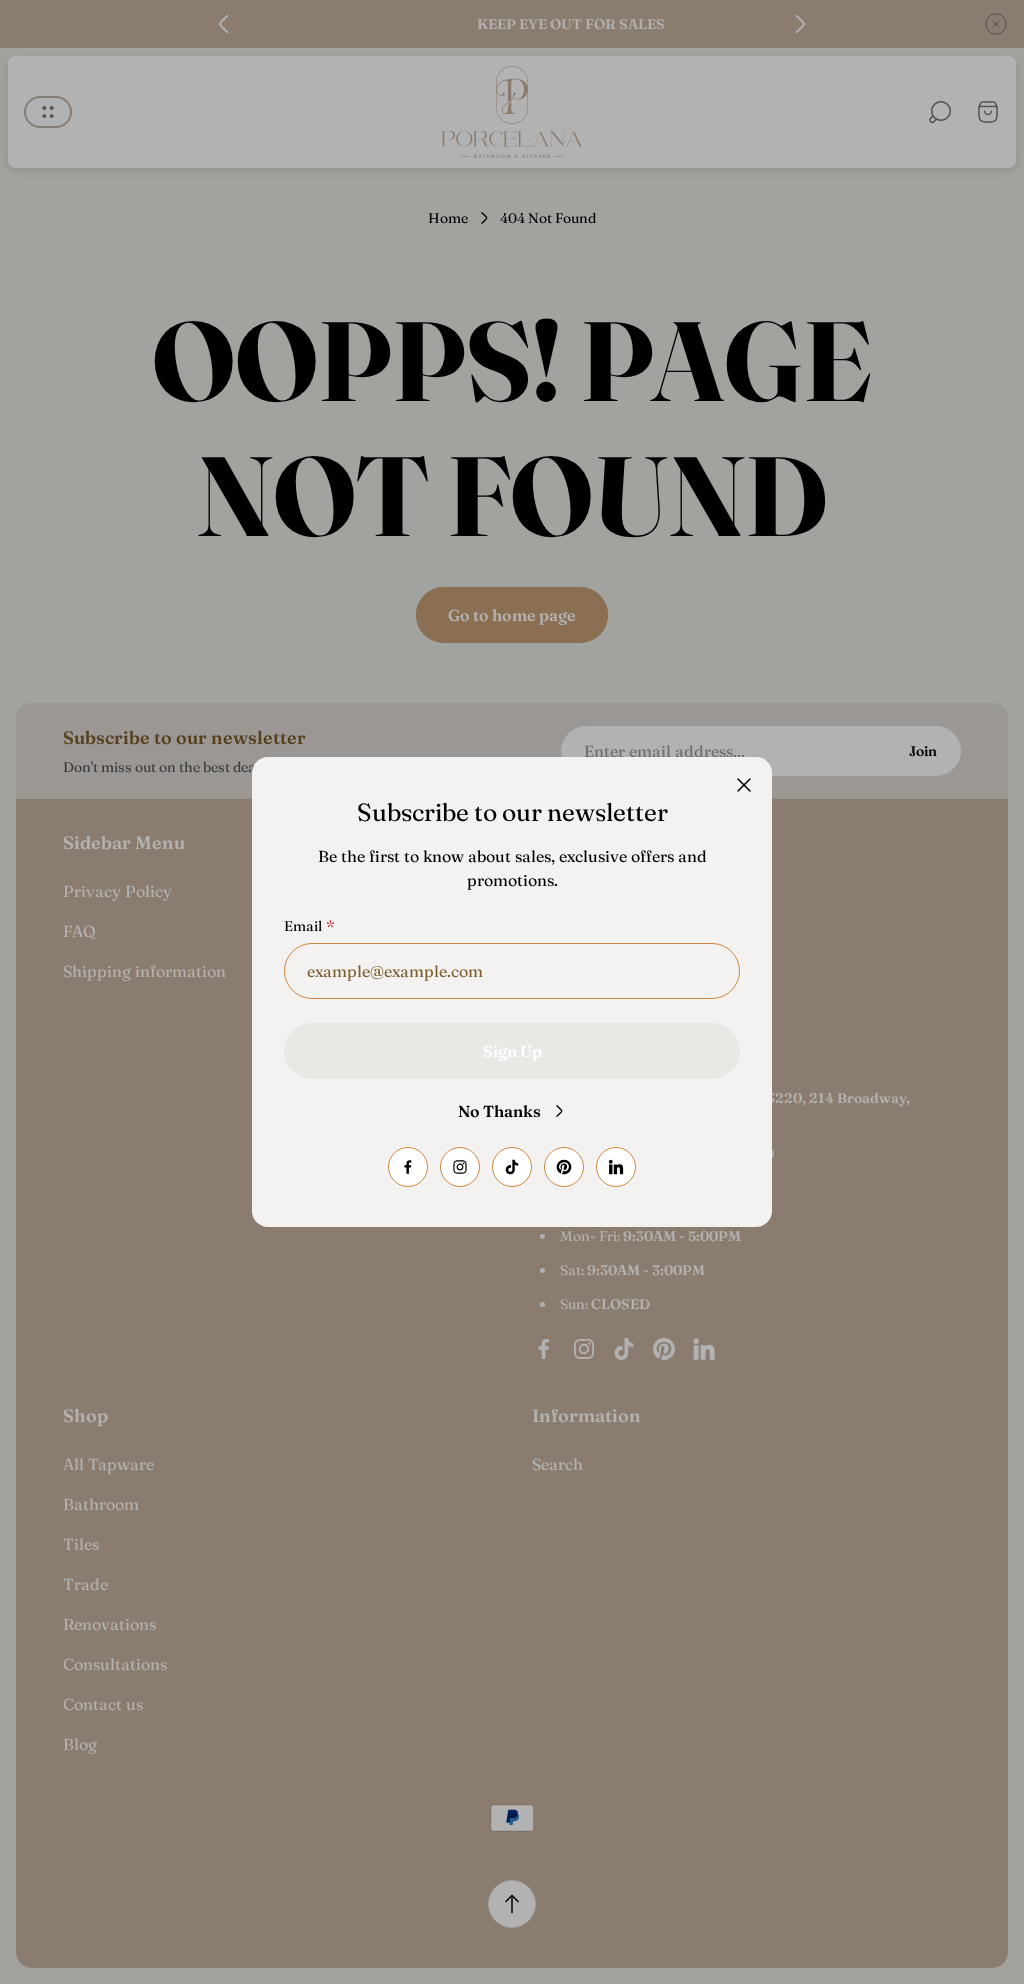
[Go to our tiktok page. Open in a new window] (512, 1167)
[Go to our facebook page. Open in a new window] (408, 1167)
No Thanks (499, 1111)
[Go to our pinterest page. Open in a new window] (564, 1167)
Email (303, 926)
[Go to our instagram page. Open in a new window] (460, 1167)
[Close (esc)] (744, 785)
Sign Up (512, 1051)
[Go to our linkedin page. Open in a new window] (616, 1167)
